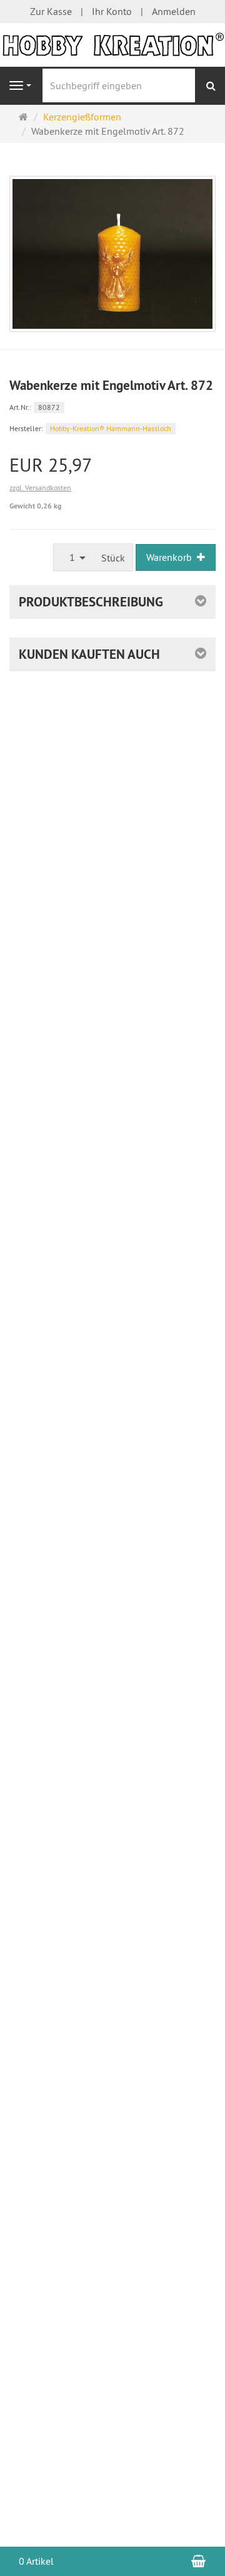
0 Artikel (36, 2561)
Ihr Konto (112, 11)
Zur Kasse (51, 11)
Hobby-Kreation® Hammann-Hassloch (111, 428)
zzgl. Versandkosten (40, 488)
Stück (113, 558)
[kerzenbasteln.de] (112, 44)
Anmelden (174, 11)
